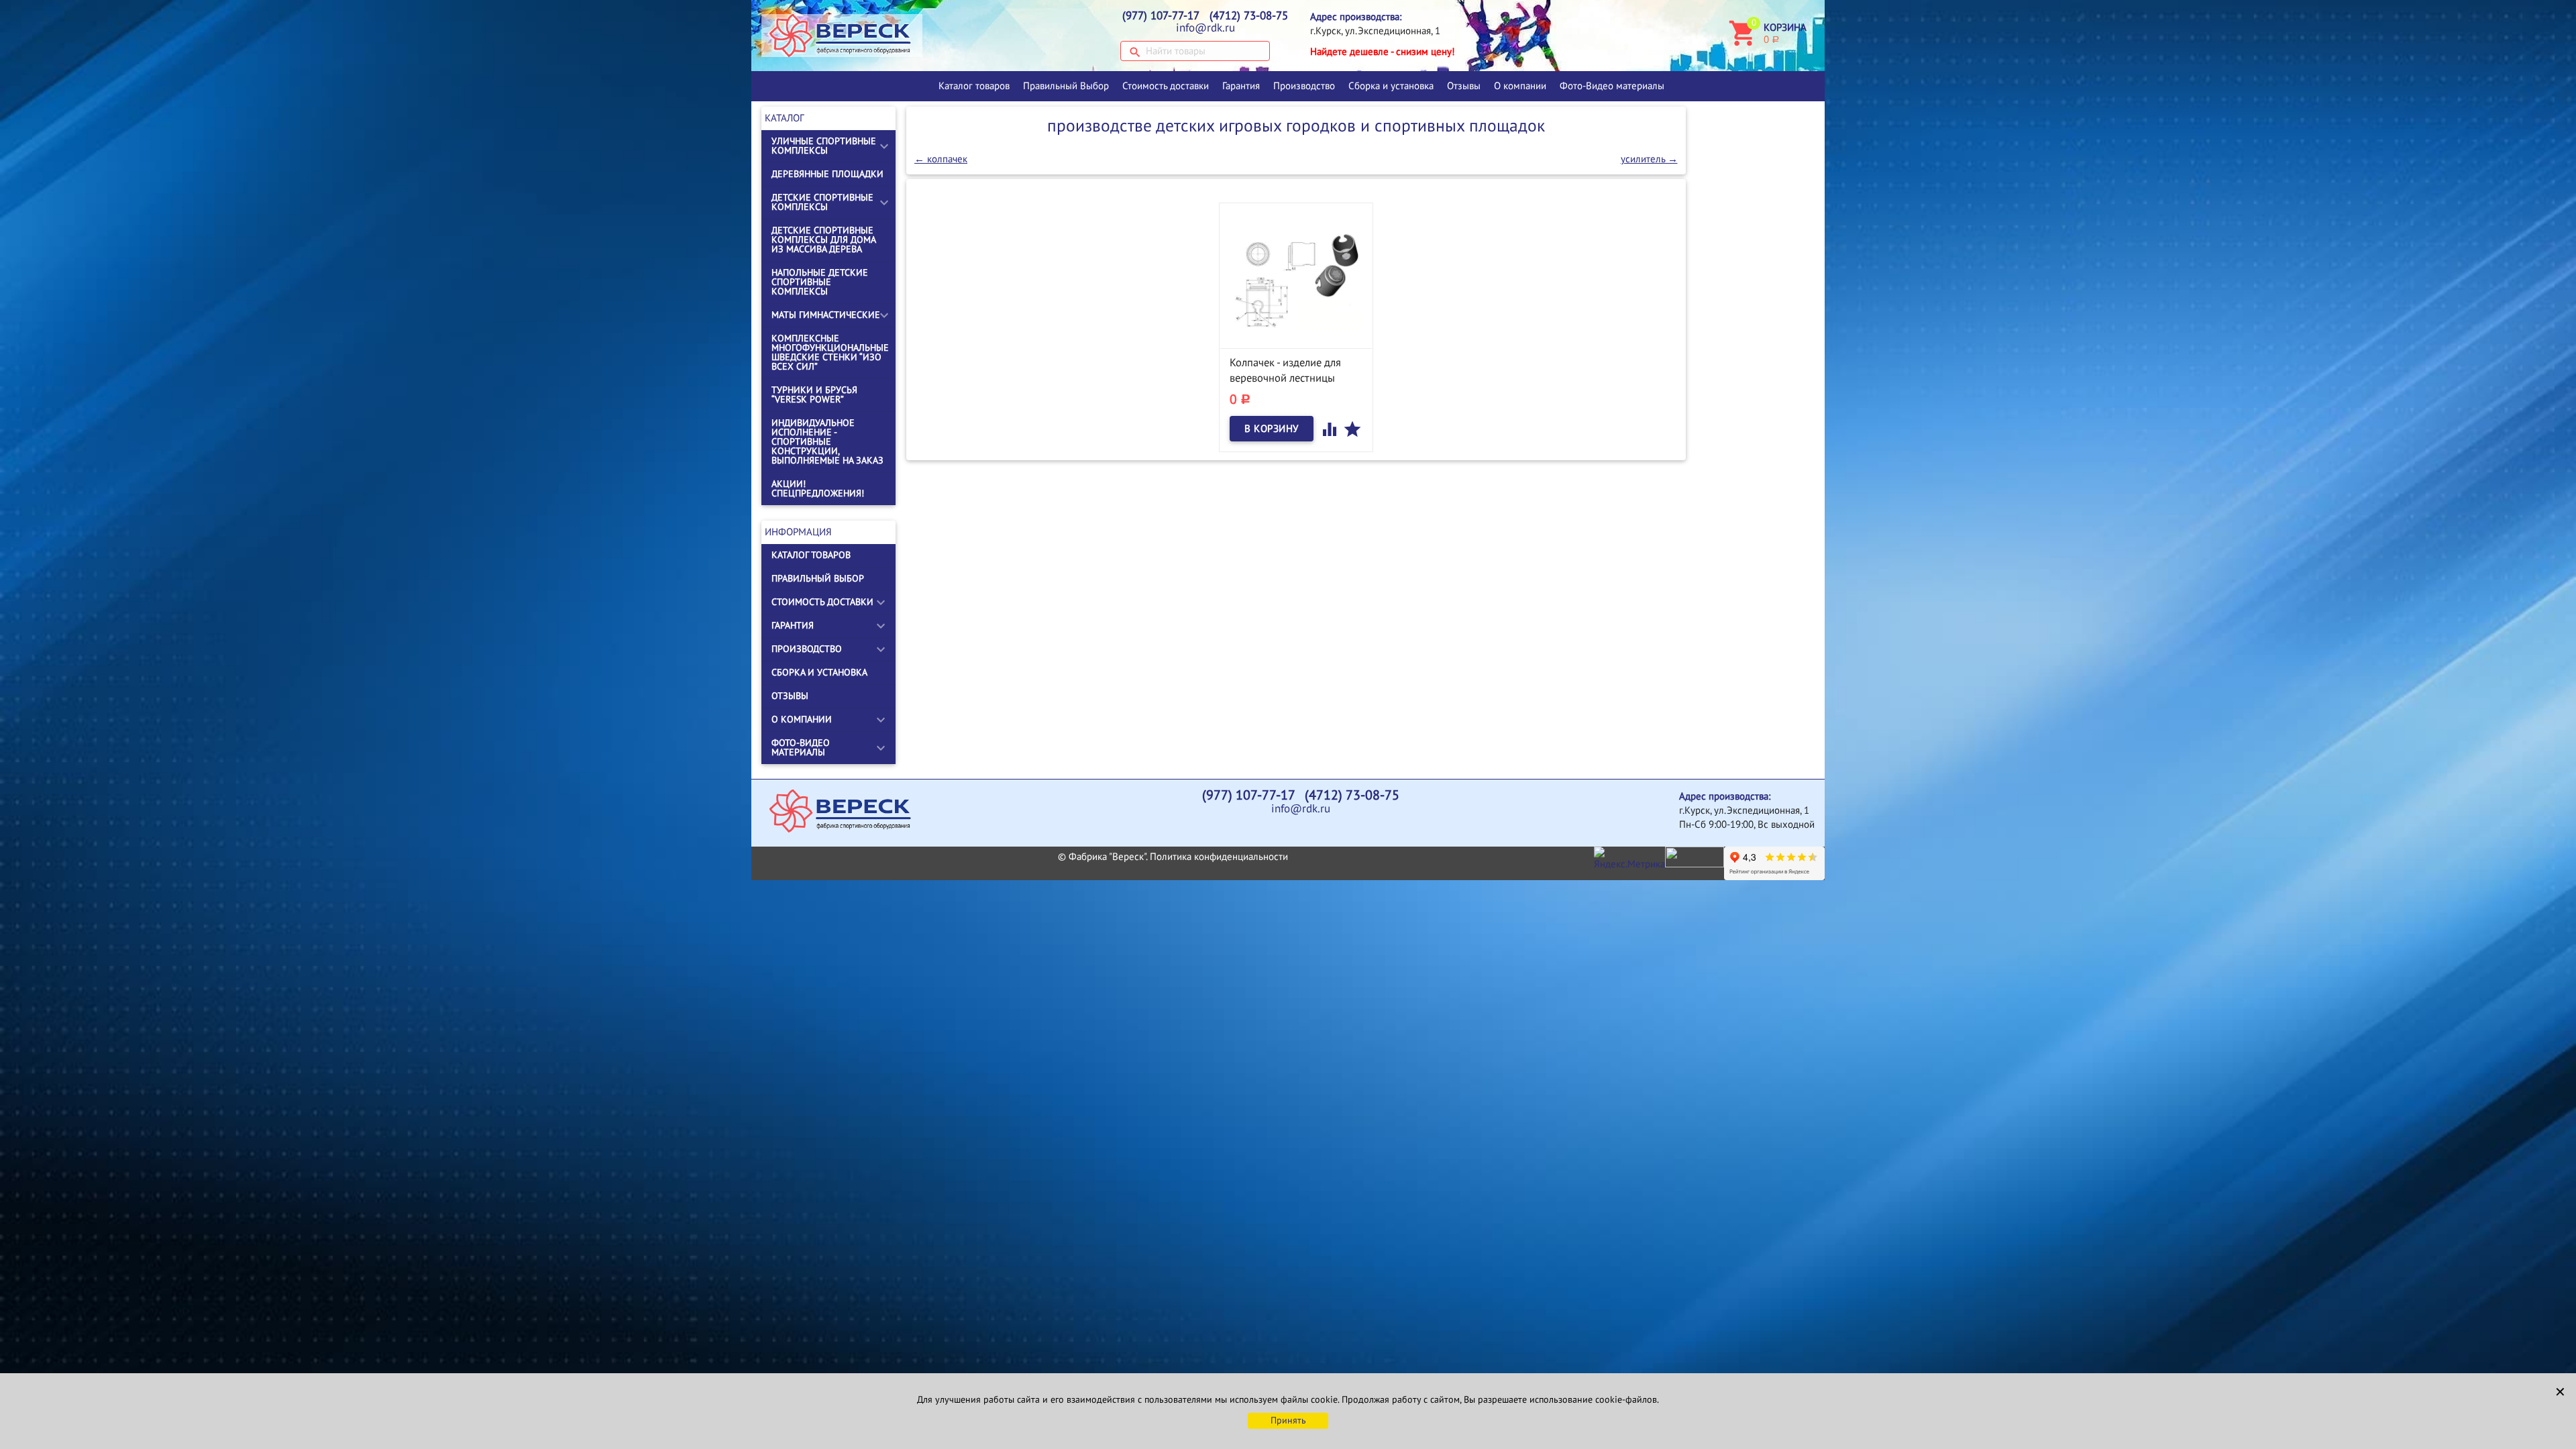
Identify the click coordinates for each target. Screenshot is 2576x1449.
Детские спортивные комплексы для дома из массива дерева (823, 240)
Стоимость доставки (1166, 86)
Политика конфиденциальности (1219, 857)
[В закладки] (1352, 429)
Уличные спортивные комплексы (824, 146)
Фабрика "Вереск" (1107, 857)
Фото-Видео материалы (1612, 86)
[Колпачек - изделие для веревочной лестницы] (1296, 280)
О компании (1520, 86)
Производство (1304, 86)
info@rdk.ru (1205, 28)
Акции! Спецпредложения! (818, 489)
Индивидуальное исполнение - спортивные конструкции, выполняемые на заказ (827, 442)
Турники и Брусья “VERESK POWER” (814, 395)
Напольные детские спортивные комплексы (820, 282)
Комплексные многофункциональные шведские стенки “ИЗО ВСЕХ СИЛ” (830, 353)
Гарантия (1241, 86)
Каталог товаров (974, 86)
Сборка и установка (1391, 86)
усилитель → (1649, 159)
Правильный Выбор (1066, 86)
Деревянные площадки (827, 174)
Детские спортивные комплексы (822, 202)
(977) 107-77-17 (1161, 16)
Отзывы (1464, 86)
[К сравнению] (1331, 429)
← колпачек (941, 159)
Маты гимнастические (826, 315)
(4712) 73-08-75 (1249, 16)
